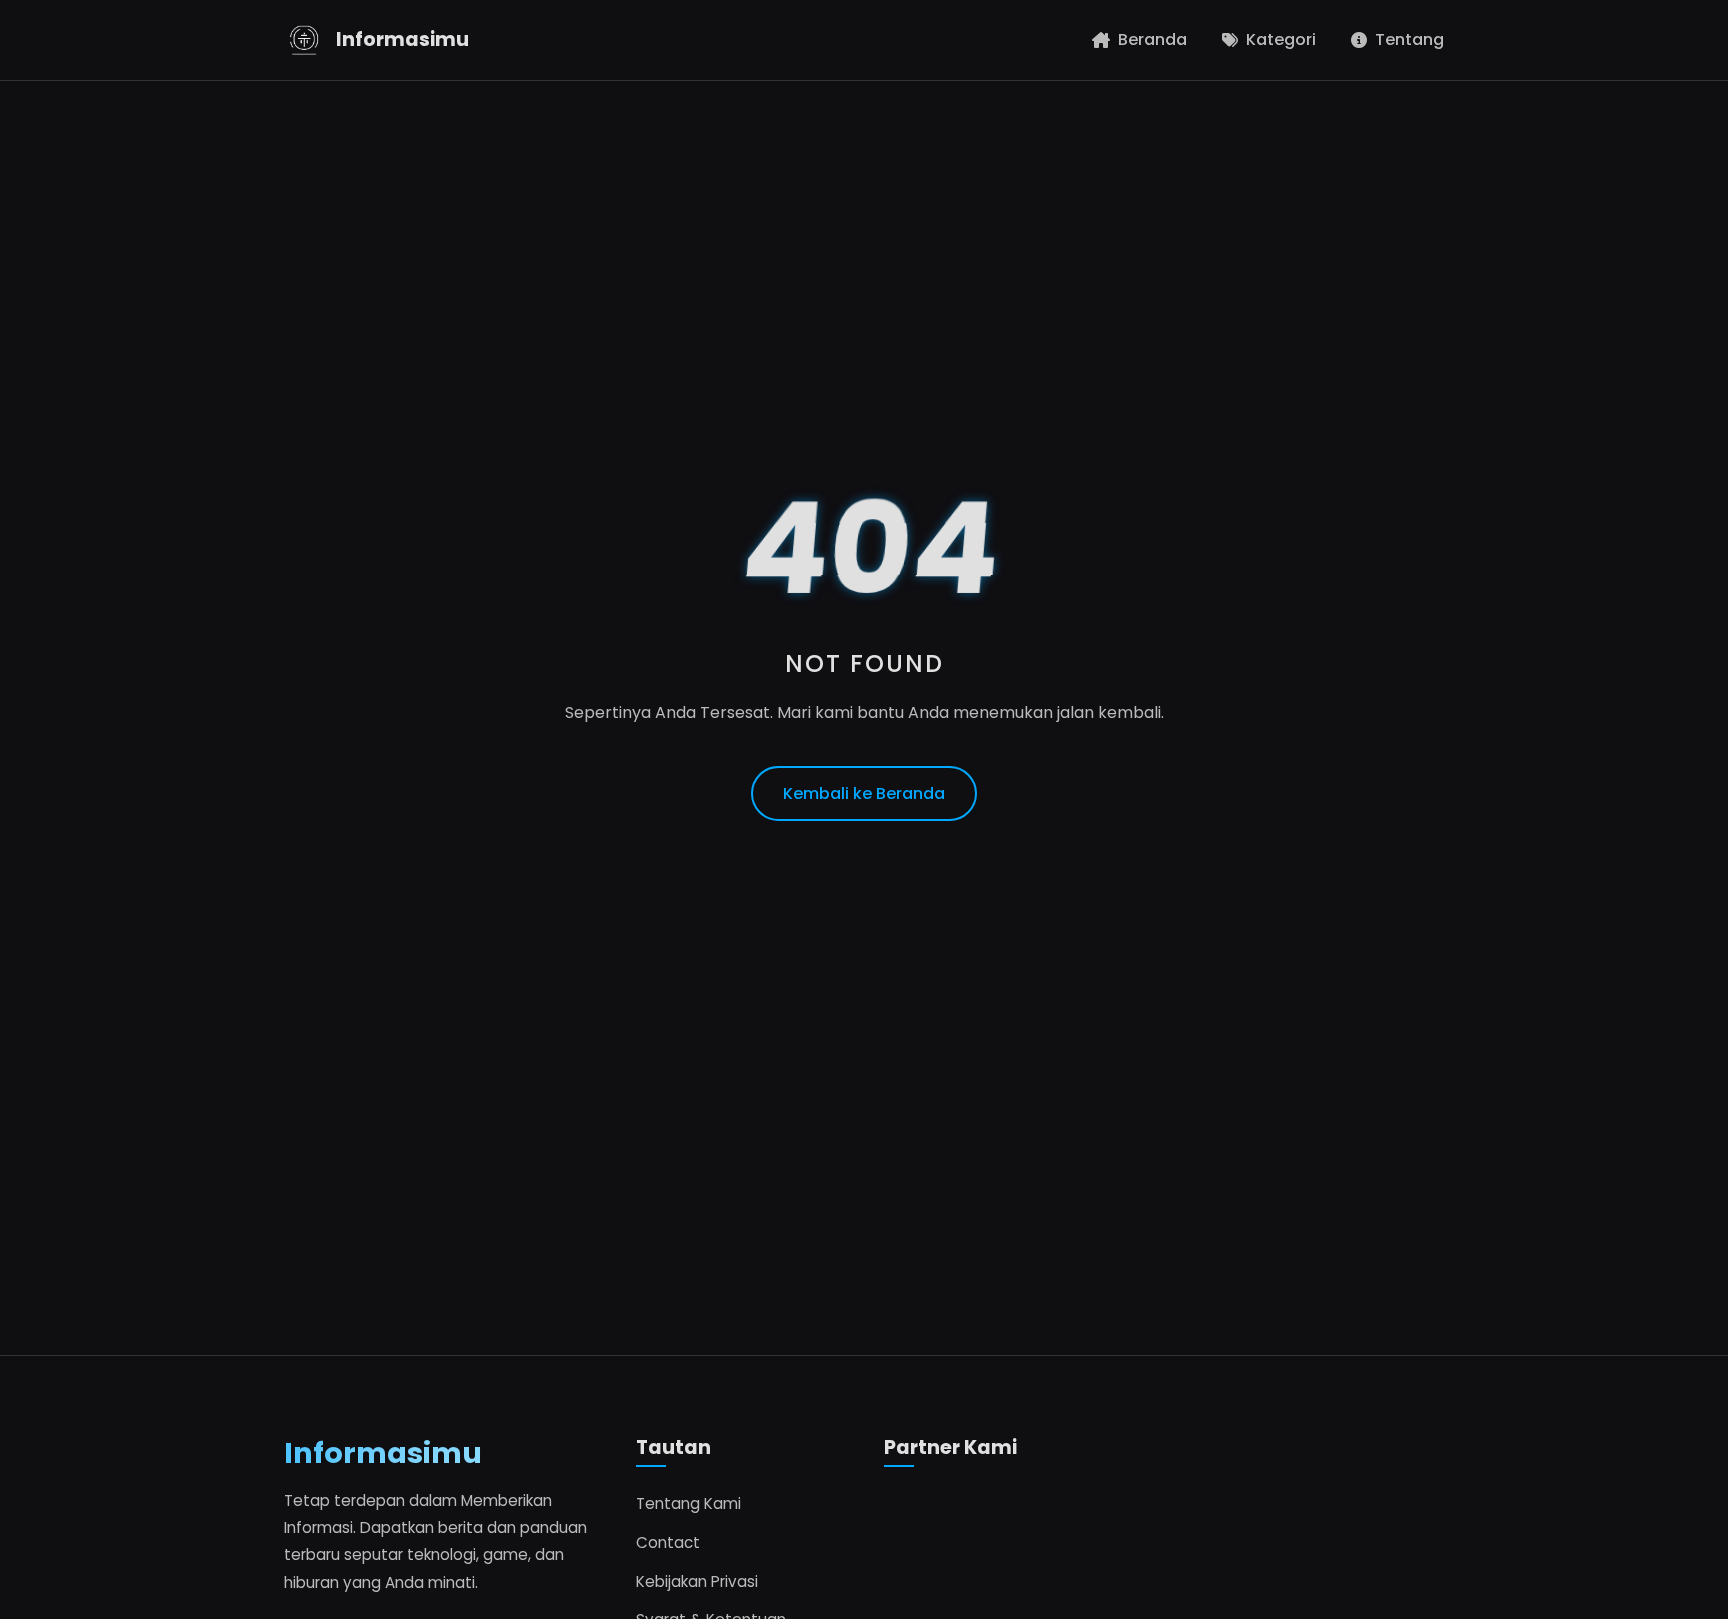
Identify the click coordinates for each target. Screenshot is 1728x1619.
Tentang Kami (688, 1503)
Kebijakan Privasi (697, 1581)
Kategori (1281, 39)
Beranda (1152, 39)
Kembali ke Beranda (864, 793)
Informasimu (402, 39)
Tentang (1409, 39)
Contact (668, 1542)
